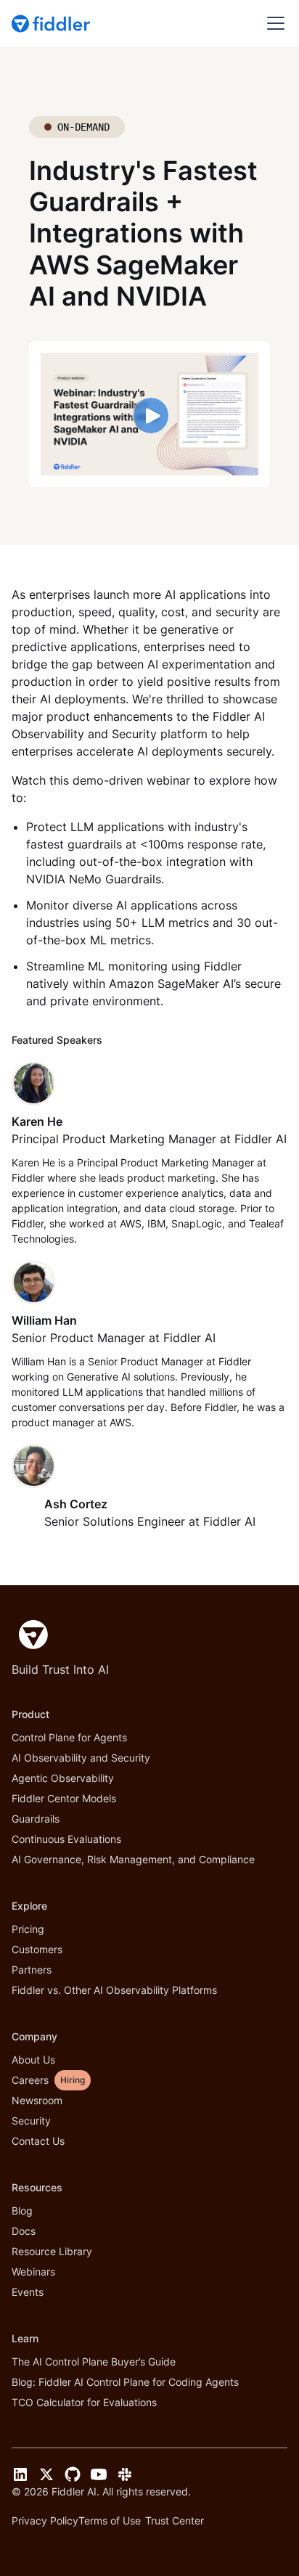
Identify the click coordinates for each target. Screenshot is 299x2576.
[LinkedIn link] (20, 2474)
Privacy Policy (45, 2520)
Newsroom (37, 2100)
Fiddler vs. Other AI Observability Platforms (114, 1990)
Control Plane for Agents (69, 1737)
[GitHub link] (73, 2474)
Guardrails (36, 1819)
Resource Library (52, 2251)
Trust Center (175, 2520)
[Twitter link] (46, 2474)
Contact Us (38, 2141)
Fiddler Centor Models (64, 1798)
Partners (32, 1970)
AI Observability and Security (81, 1758)
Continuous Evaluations (66, 1839)
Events (28, 2292)
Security (31, 2121)
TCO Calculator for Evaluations (84, 2402)
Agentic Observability (63, 1778)
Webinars (33, 2272)
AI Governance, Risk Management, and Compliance (133, 1859)
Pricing (28, 1929)
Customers (37, 1949)
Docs (24, 2231)
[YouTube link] (99, 2474)
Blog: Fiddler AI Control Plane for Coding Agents (125, 2382)
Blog (22, 2211)
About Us (33, 2060)
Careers (30, 2080)
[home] (52, 23)
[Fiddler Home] (30, 1635)
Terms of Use (110, 2520)
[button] (273, 23)
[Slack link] (125, 2474)
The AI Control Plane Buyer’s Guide (94, 2362)
